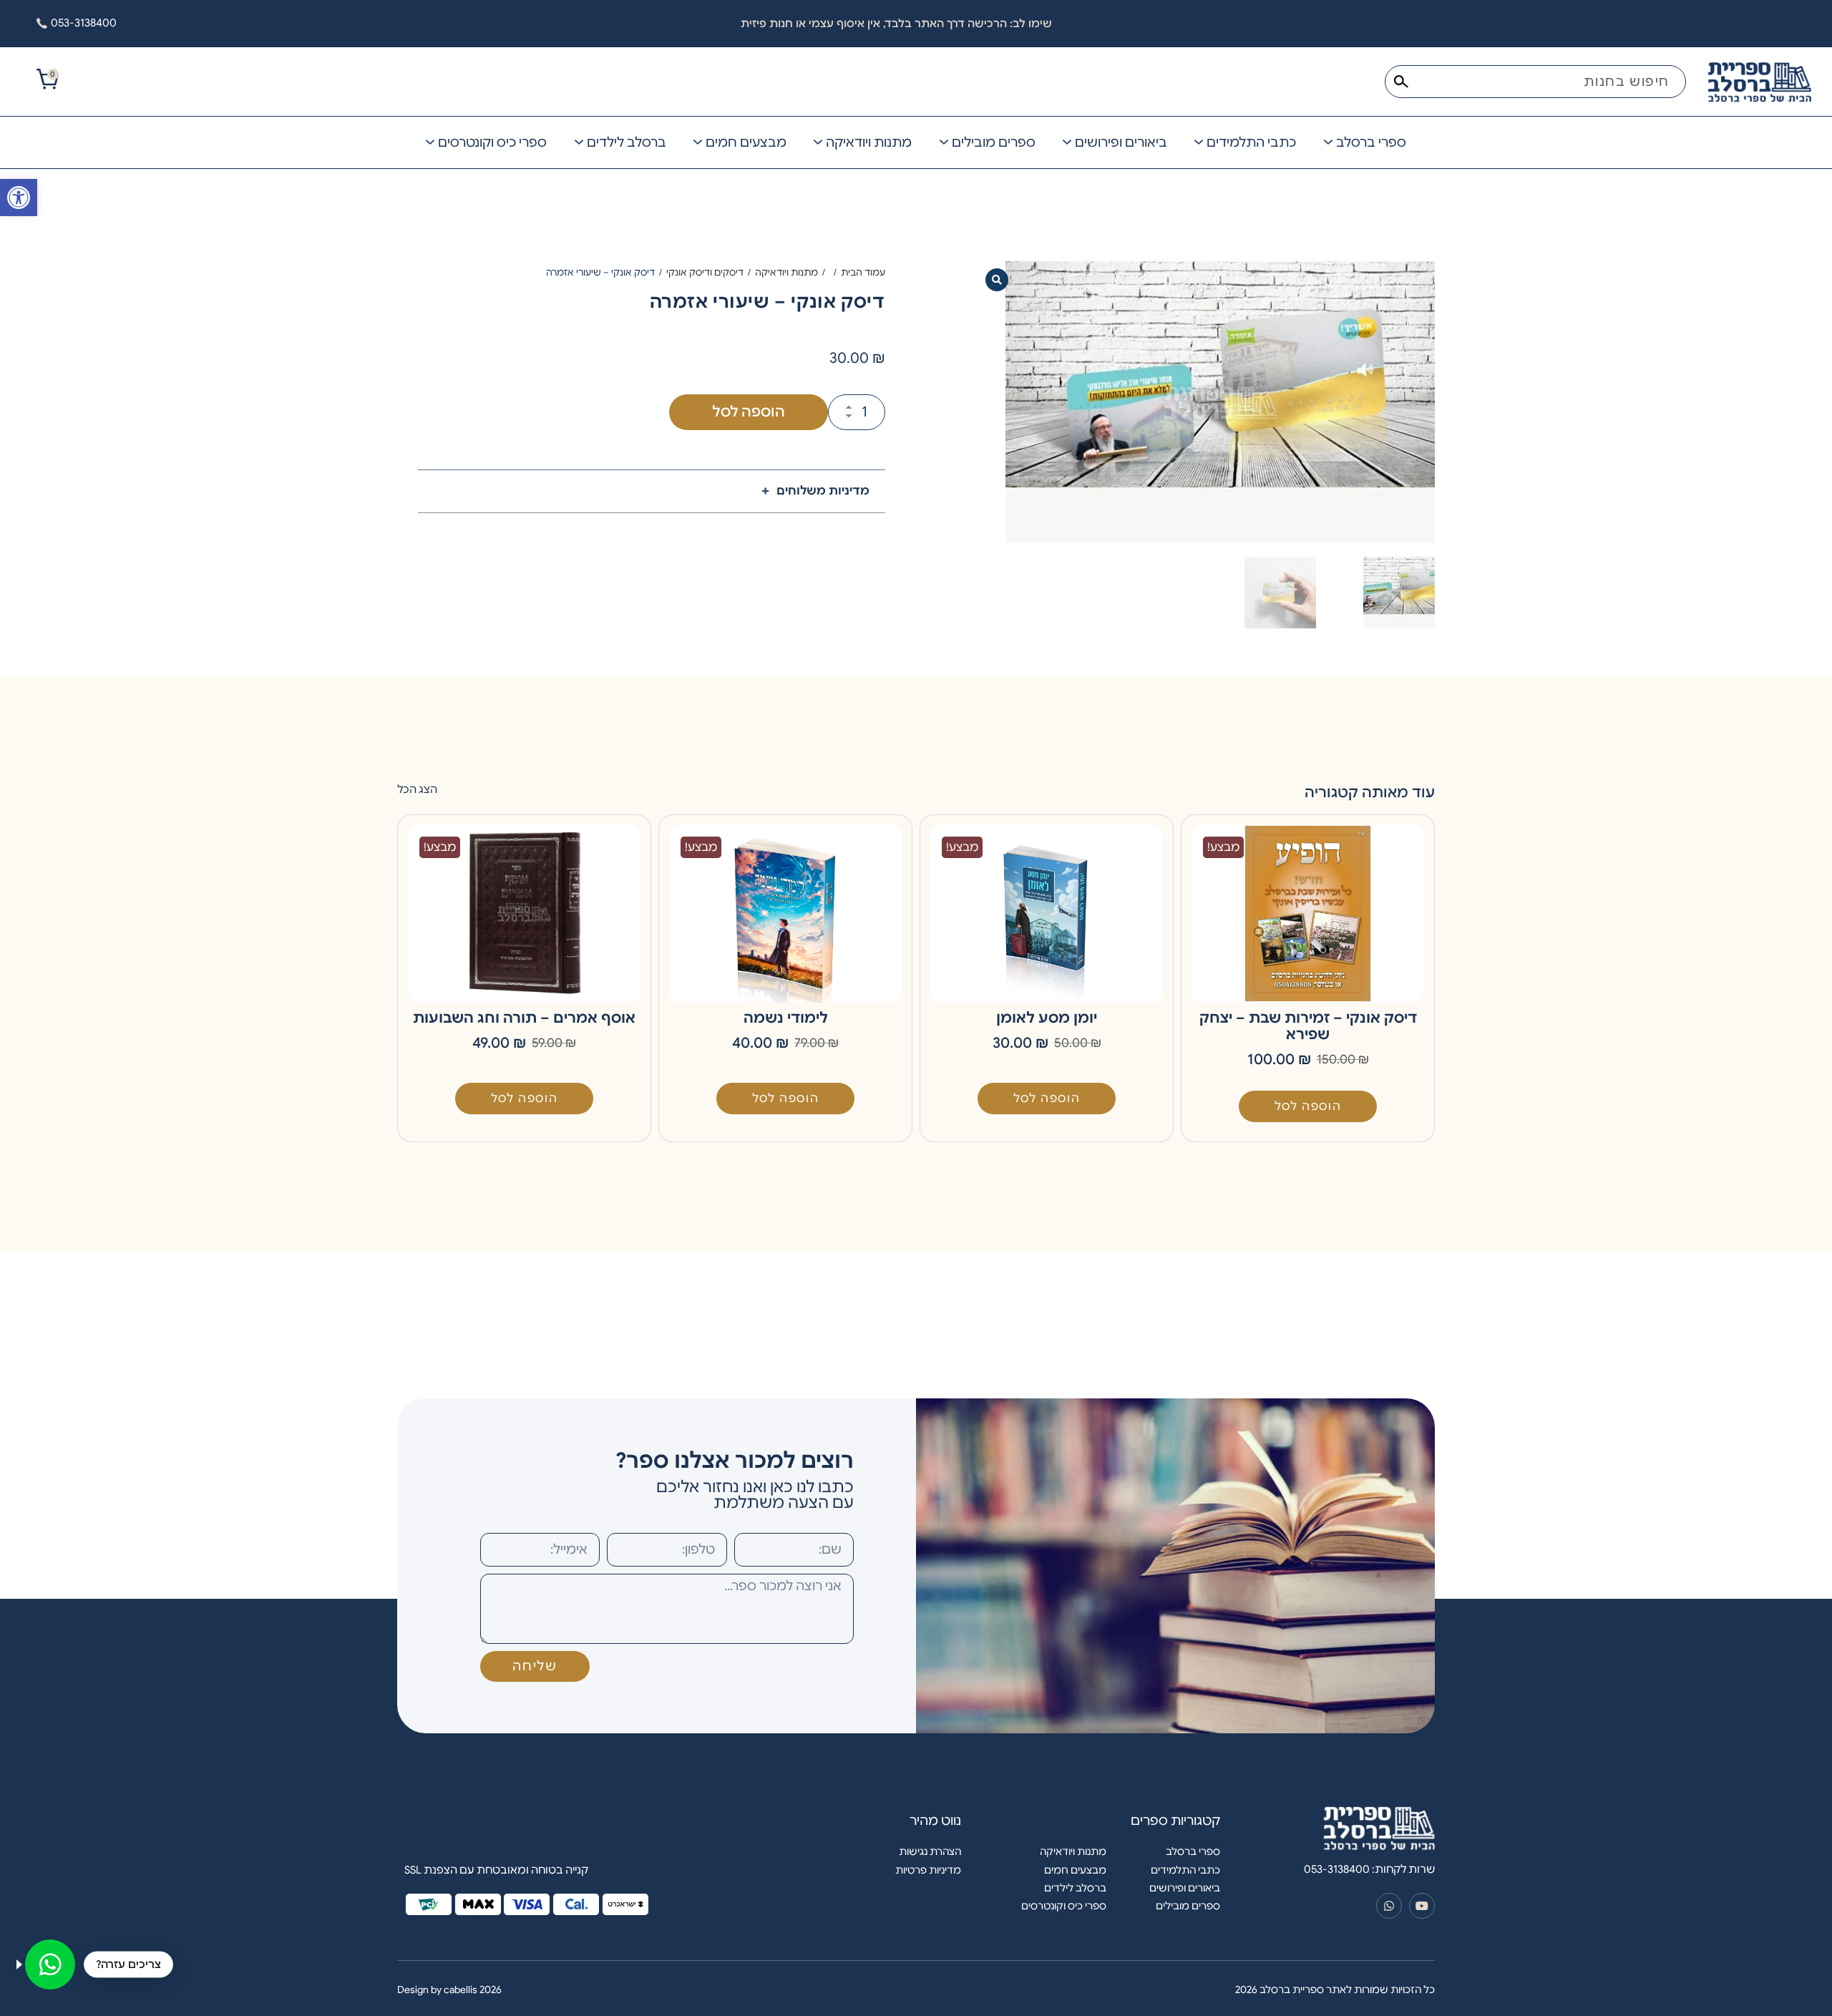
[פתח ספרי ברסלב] (1328, 142)
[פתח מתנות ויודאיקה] (818, 142)
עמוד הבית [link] (863, 272)
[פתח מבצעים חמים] (698, 142)
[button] (997, 280)
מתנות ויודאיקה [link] (786, 272)
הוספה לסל (749, 412)
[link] (19, 198)
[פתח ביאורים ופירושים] (1067, 142)
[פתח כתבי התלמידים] (1199, 142)
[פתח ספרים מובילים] (944, 142)
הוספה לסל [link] (1308, 1106)
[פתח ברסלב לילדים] (579, 142)
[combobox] (1535, 82)
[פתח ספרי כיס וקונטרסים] (430, 142)
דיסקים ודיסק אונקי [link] (705, 272)
